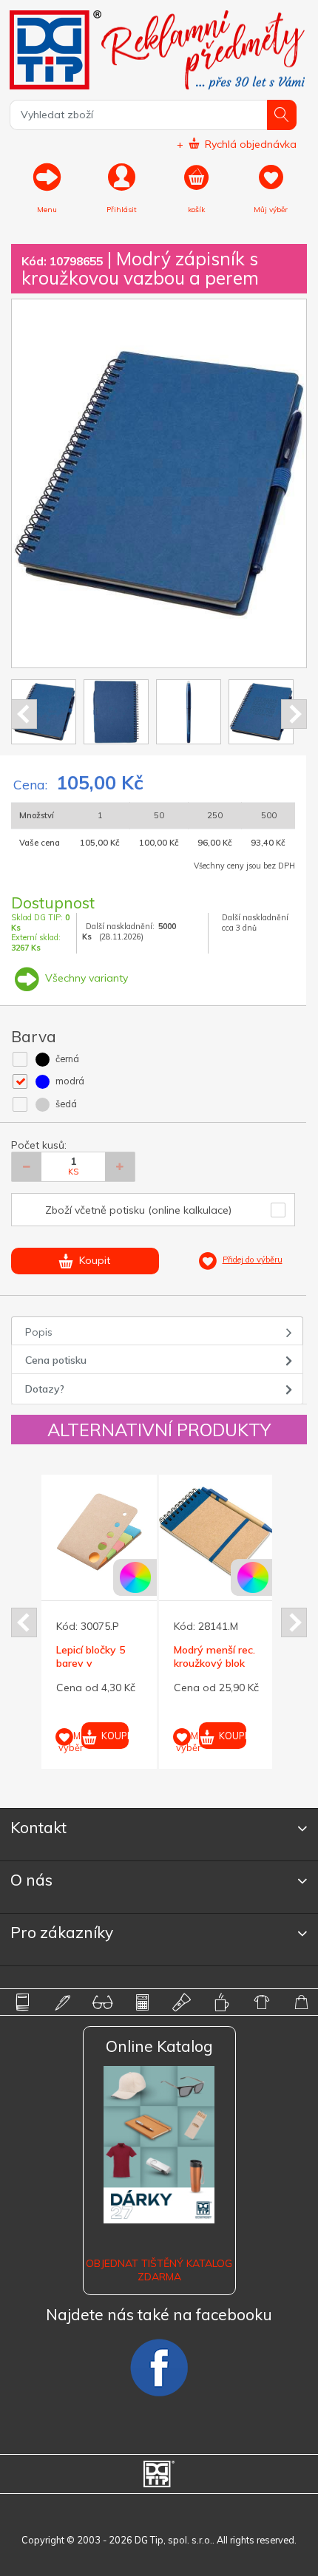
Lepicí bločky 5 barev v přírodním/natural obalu (97, 1670)
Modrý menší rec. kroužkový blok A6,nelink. (214, 1663)
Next (294, 714)
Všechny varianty (85, 978)
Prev (24, 714)
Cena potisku (56, 1360)
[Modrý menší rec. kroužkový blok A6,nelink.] (217, 1532)
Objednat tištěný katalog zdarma (159, 2270)
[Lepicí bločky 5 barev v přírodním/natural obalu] (99, 1532)
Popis (39, 1332)
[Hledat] (282, 115)
